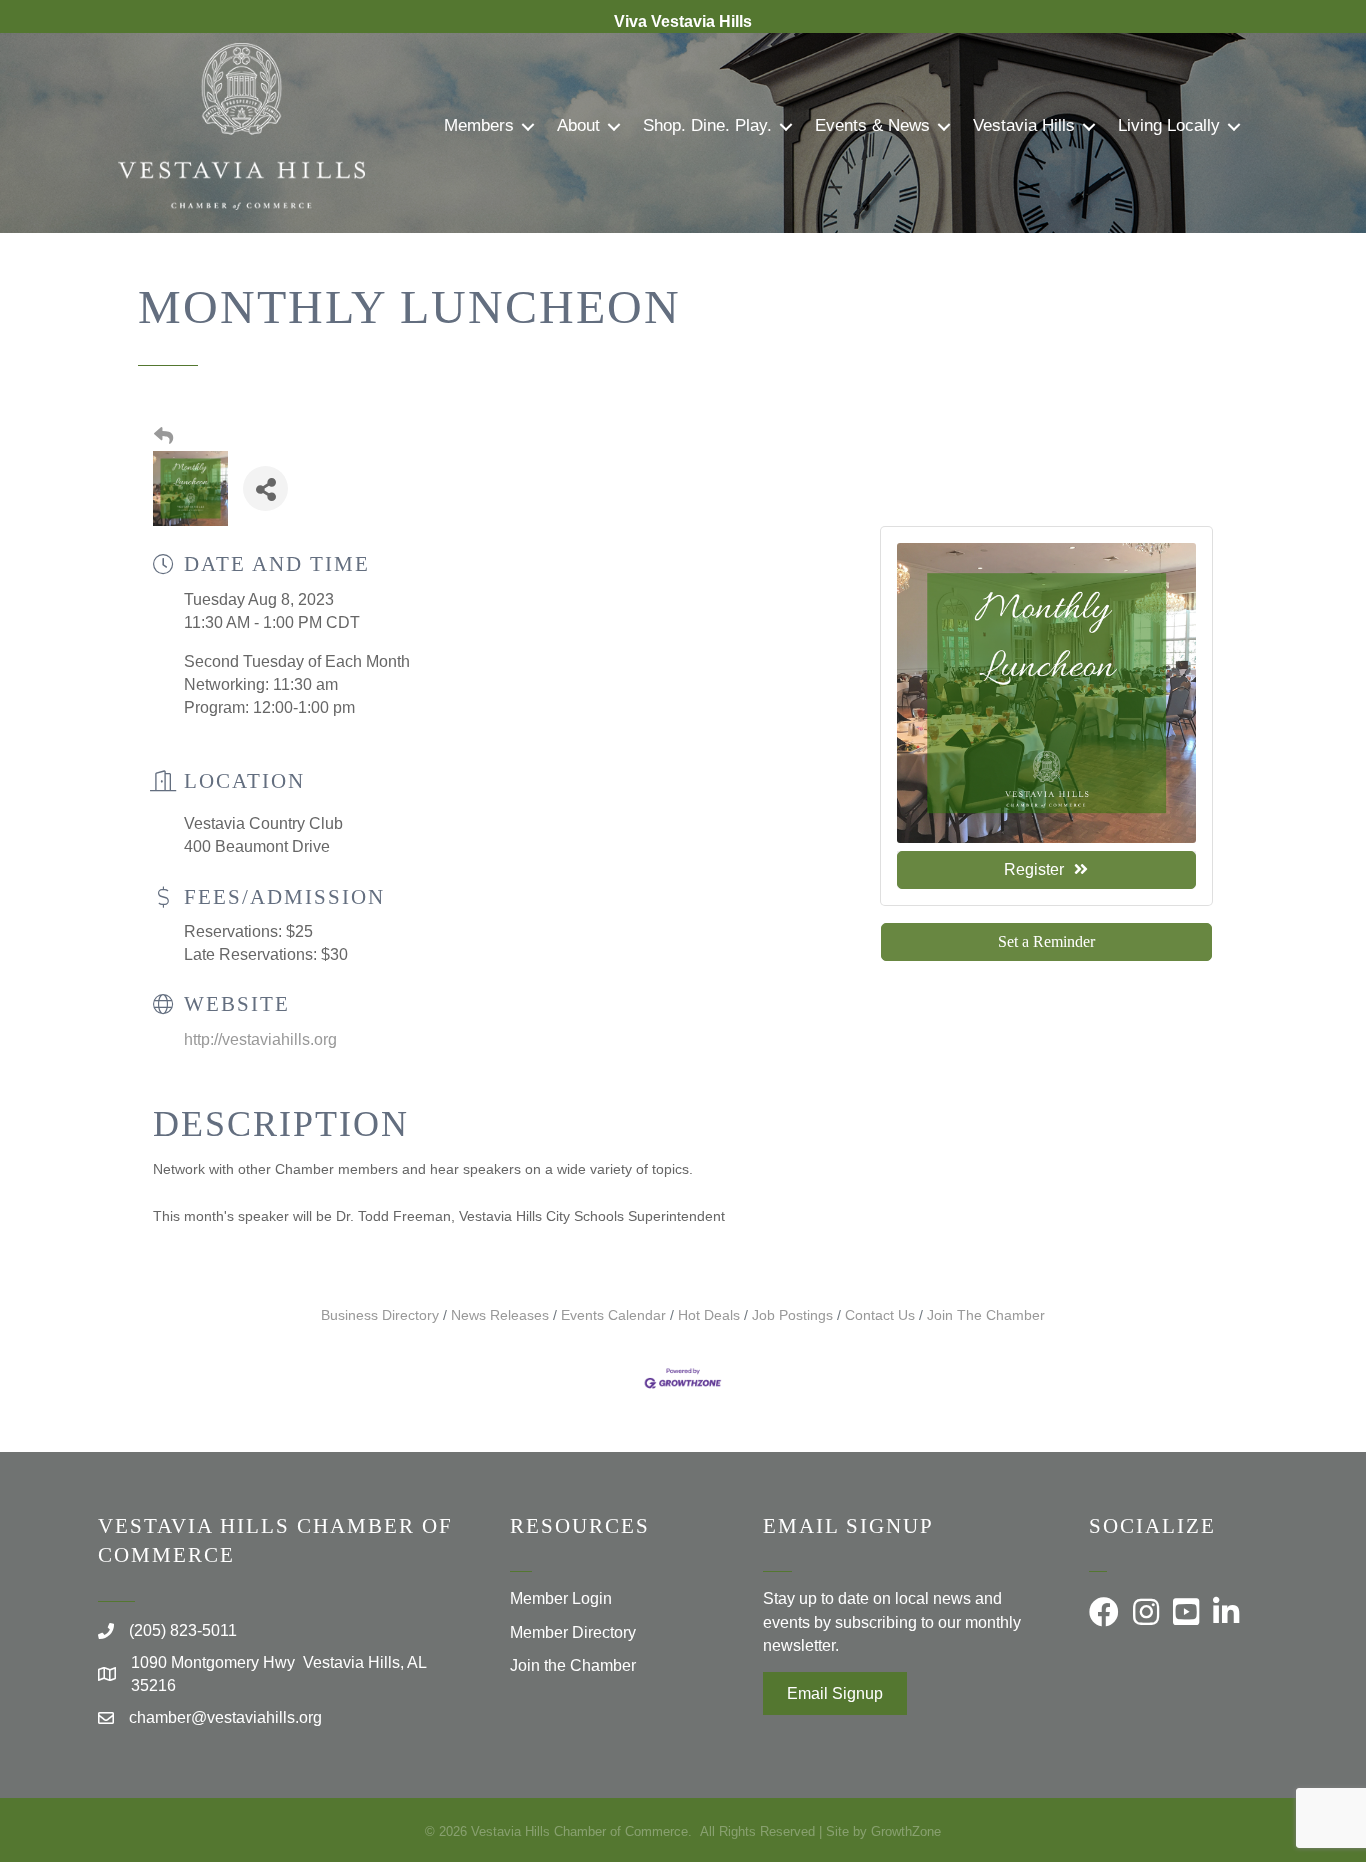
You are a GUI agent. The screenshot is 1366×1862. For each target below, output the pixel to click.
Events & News (872, 125)
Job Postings (792, 1315)
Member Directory (573, 1632)
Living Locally (1169, 125)
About (578, 125)
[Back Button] (163, 437)
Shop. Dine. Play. (707, 125)
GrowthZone (906, 1831)
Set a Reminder (1046, 941)
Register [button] (1034, 869)
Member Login (561, 1598)
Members (479, 125)
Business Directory (380, 1315)
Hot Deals (709, 1315)
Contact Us (880, 1315)
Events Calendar (613, 1315)
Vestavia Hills (1024, 125)
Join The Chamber (986, 1315)
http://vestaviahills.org (260, 1039)
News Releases (500, 1315)
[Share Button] (265, 488)
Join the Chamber (573, 1665)
